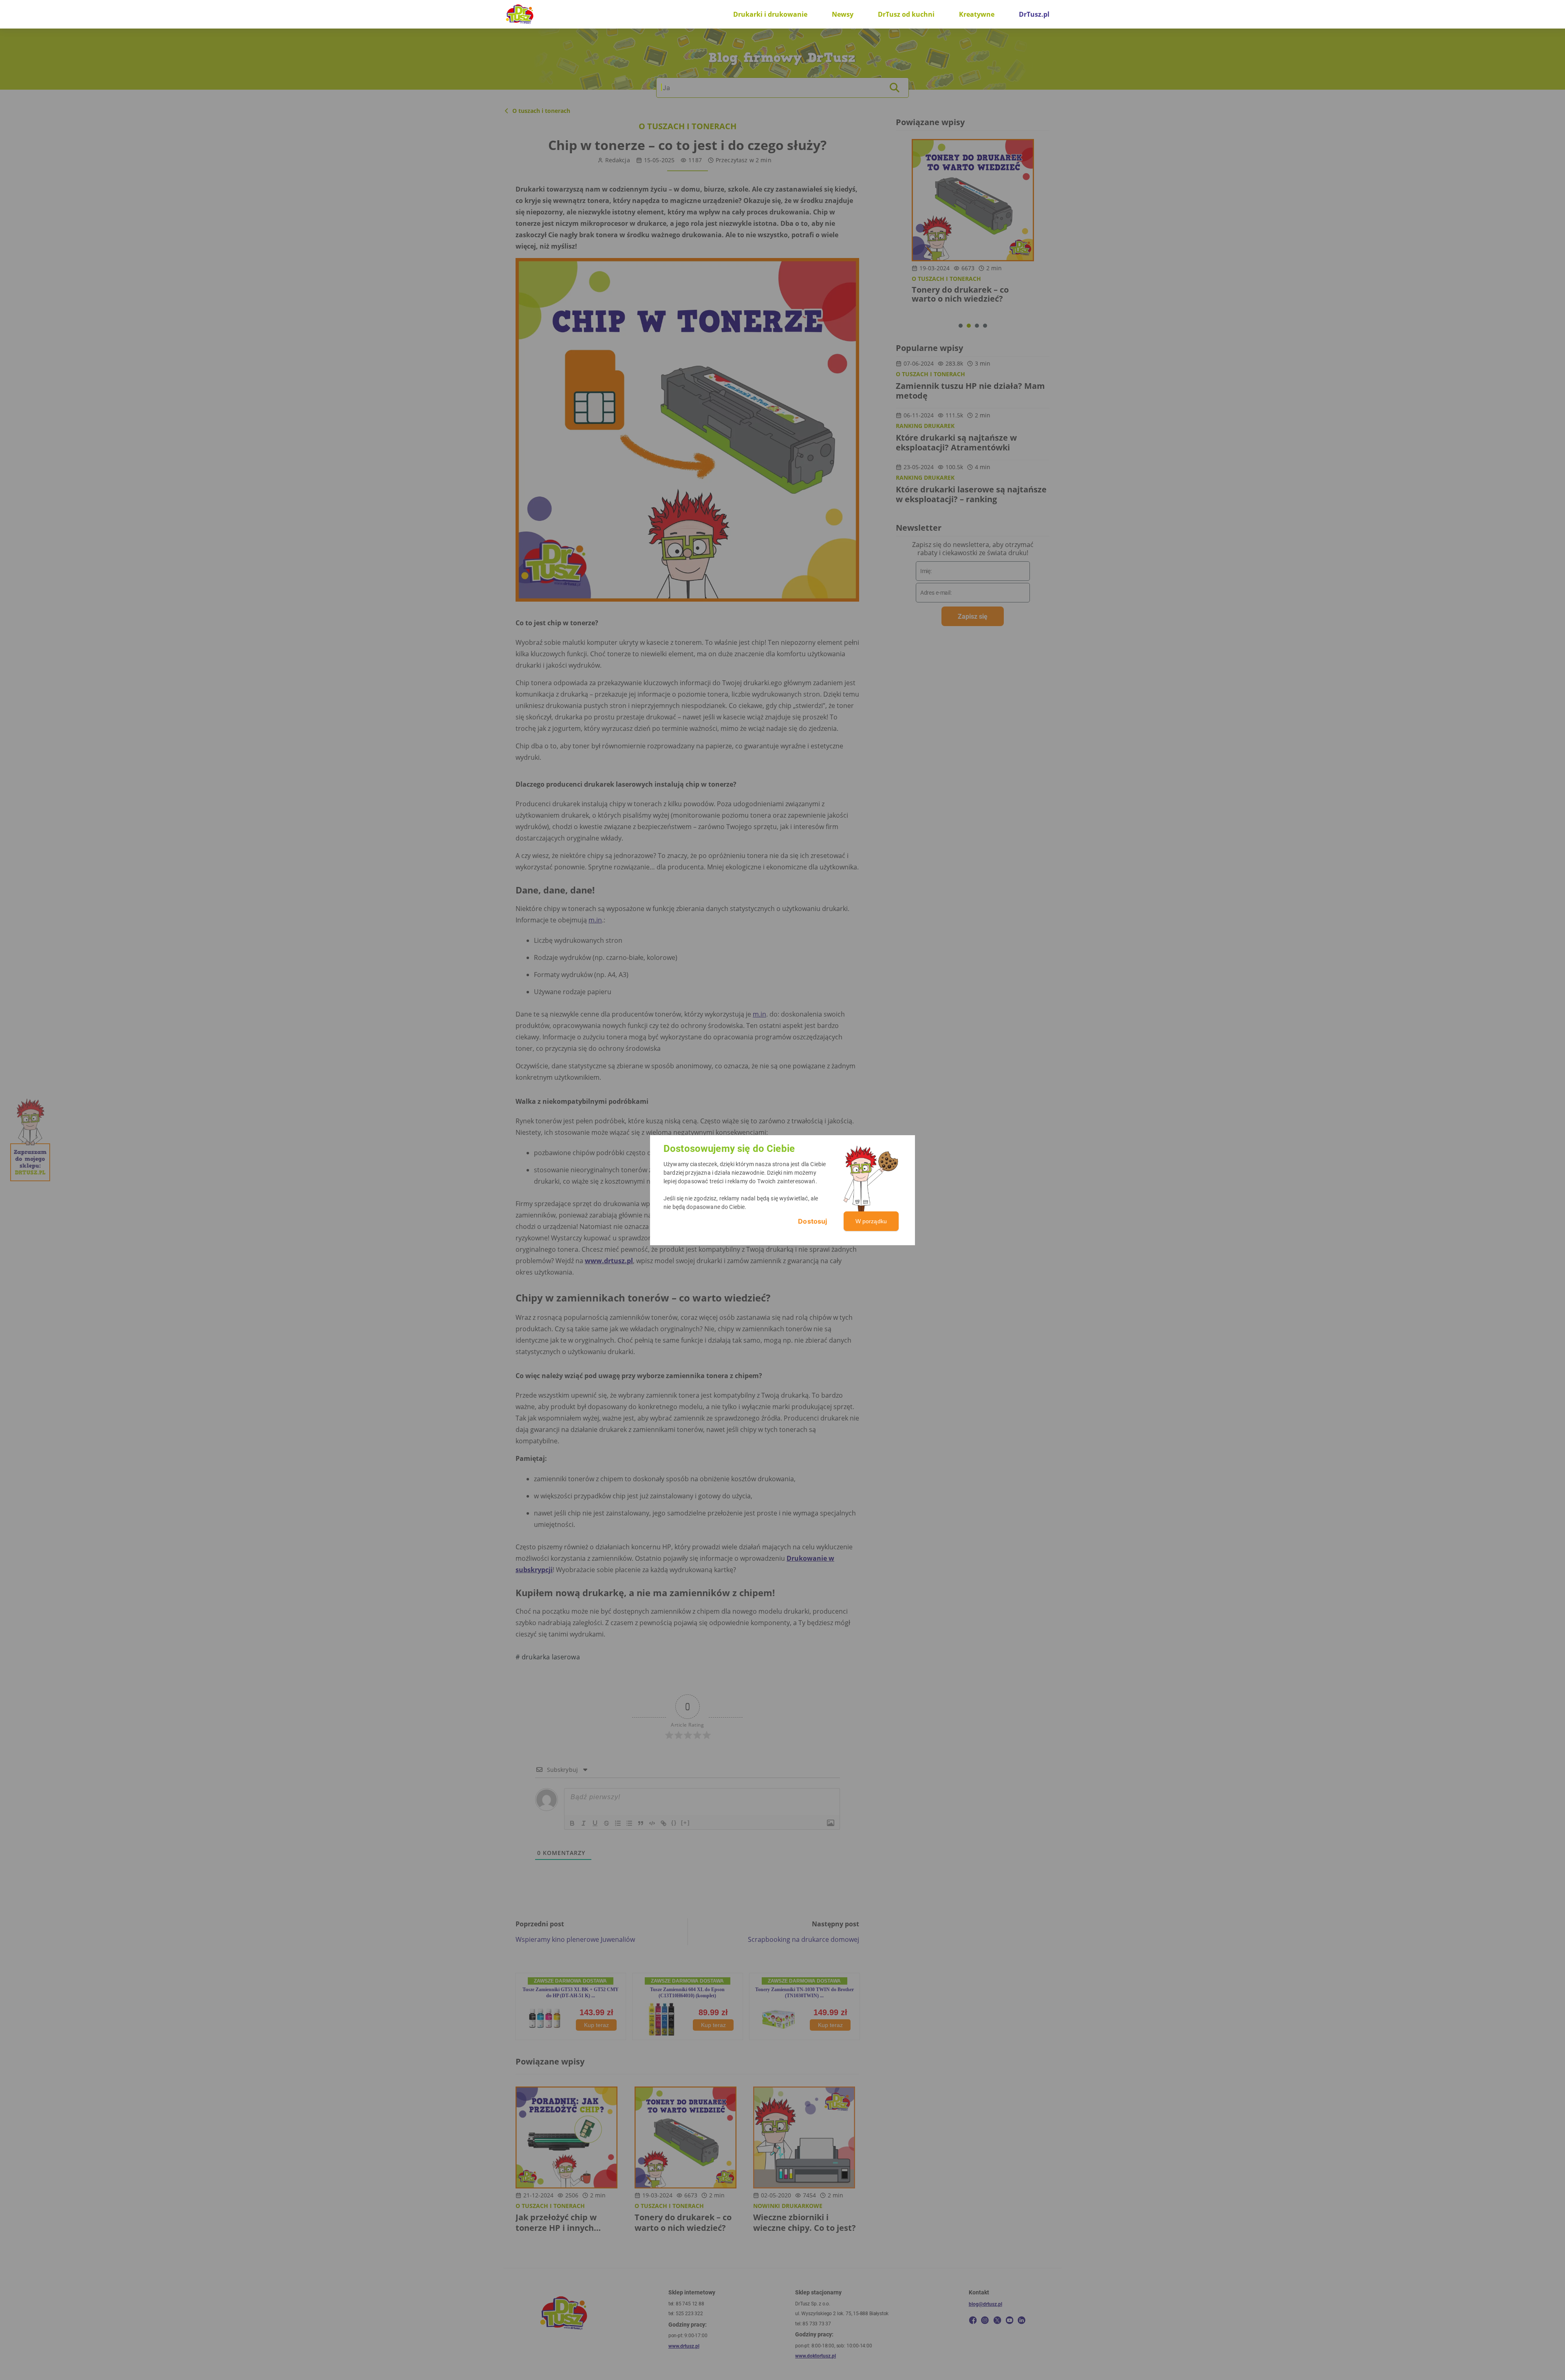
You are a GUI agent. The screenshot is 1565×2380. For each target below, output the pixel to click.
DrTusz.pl (1034, 14)
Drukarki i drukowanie (770, 14)
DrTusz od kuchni (906, 14)
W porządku (871, 1221)
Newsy (843, 14)
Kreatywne (977, 14)
